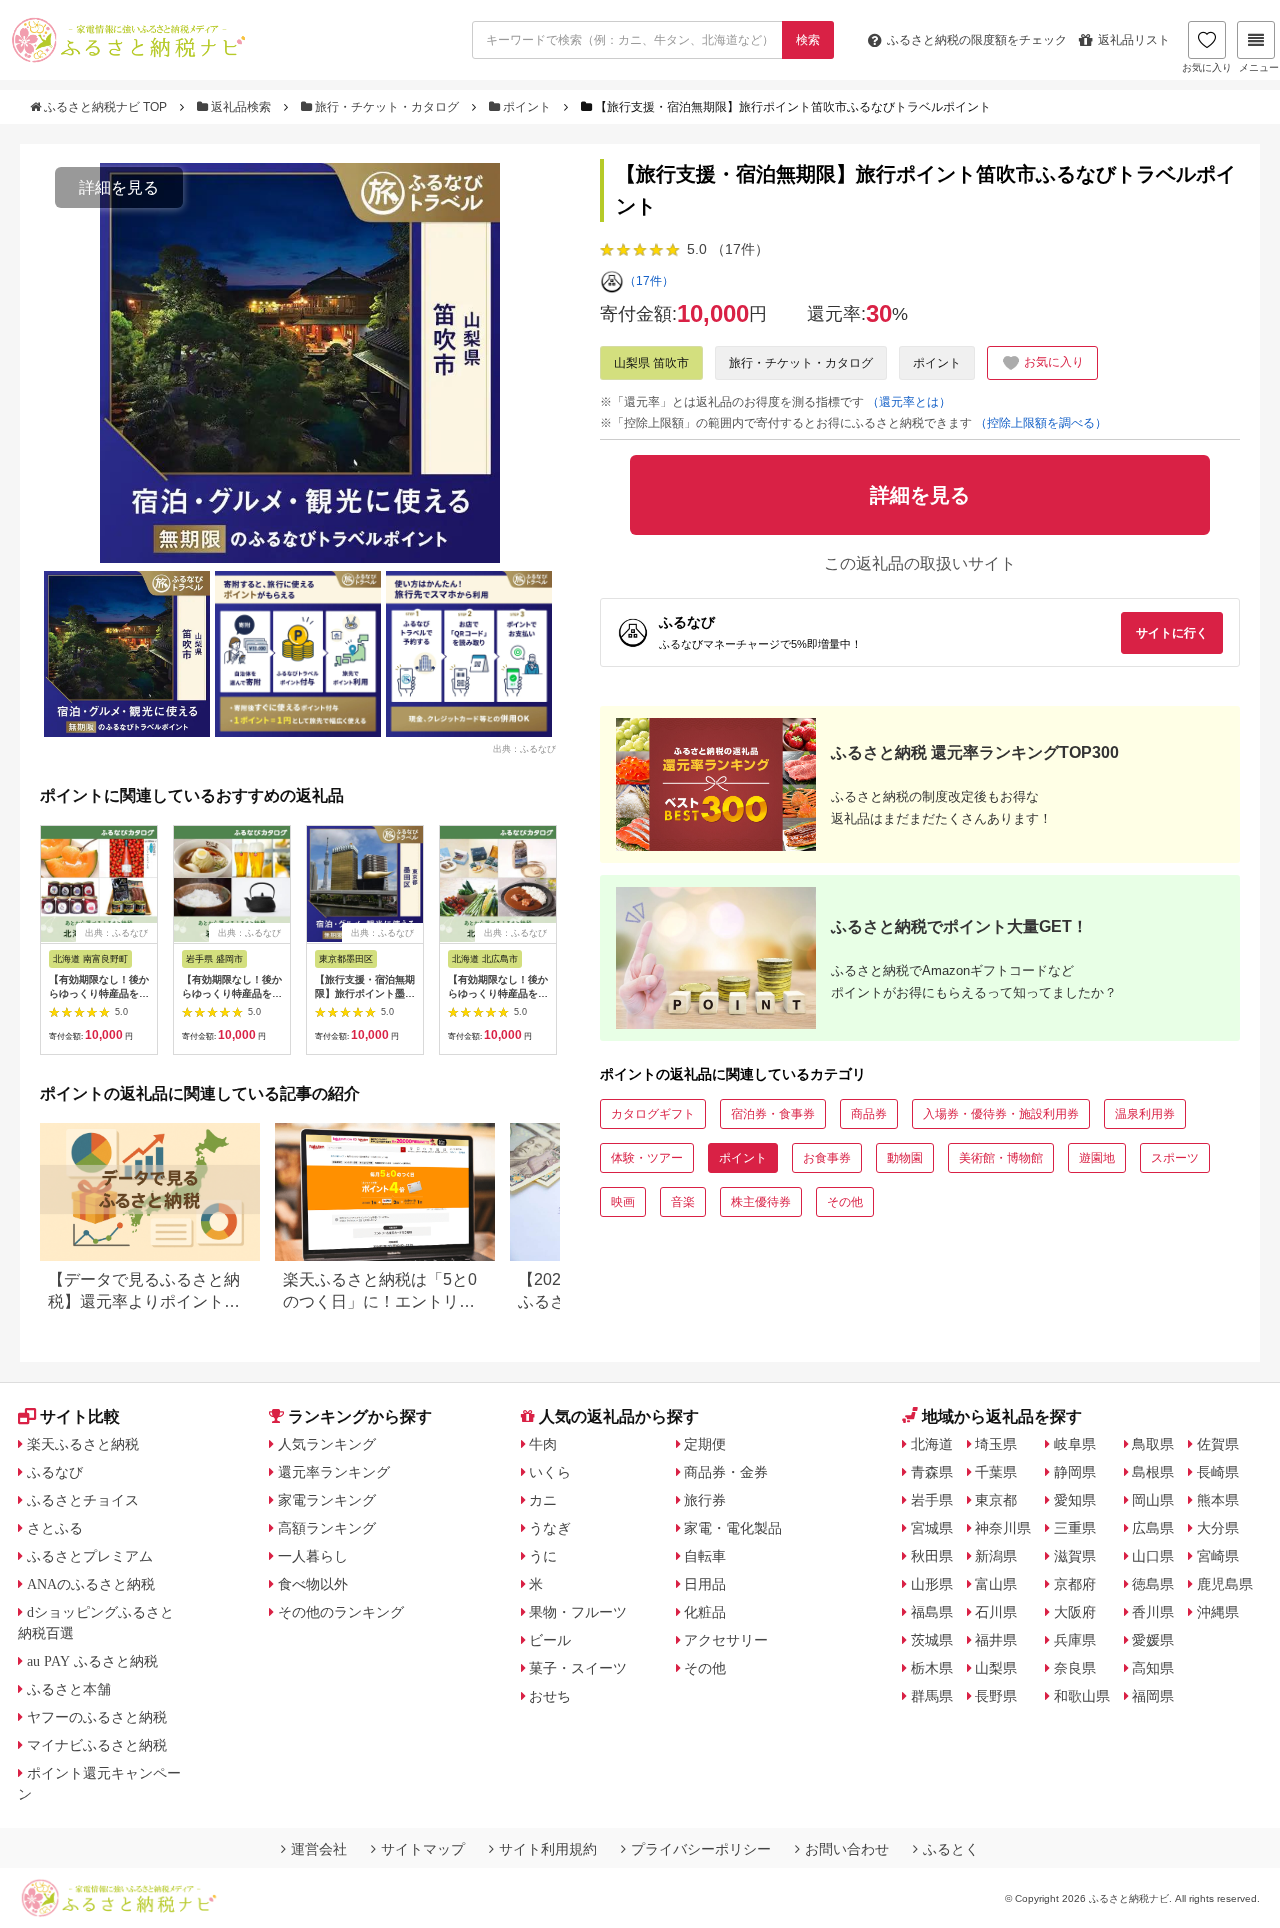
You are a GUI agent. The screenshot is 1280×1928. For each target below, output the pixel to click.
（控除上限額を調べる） (1041, 423)
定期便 (705, 1444)
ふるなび (55, 1472)
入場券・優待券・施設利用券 (1001, 1114)
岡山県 (1153, 1500)
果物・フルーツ (578, 1612)
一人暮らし (313, 1556)
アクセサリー (726, 1640)
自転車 (705, 1556)
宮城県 (932, 1528)
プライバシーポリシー (701, 1849)
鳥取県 (1153, 1444)
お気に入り (1207, 67)
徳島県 (1153, 1584)
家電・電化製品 (733, 1528)
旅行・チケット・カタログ (387, 107)
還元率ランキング (334, 1472)
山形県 (932, 1584)
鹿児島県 (1225, 1584)
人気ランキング (327, 1444)
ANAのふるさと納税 (91, 1584)
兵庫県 (1075, 1640)
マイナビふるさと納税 (97, 1745)
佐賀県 (1218, 1444)
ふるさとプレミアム (90, 1556)
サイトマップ (423, 1849)
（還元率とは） (909, 402)
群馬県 (932, 1696)
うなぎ (550, 1528)
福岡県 (1153, 1696)
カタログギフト (653, 1114)
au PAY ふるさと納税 (92, 1661)
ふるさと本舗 (69, 1689)
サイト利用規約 (548, 1849)
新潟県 (996, 1556)
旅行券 (705, 1500)
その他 (845, 1202)
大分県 (1218, 1528)
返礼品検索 (241, 107)
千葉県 (996, 1472)
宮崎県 (1218, 1556)
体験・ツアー (647, 1158)
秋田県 (932, 1556)
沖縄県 (1218, 1612)
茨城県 (932, 1640)
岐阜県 (1075, 1444)
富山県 (996, 1584)
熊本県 (1218, 1500)
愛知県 (1075, 1500)
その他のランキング (341, 1612)
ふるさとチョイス (83, 1500)
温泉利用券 (1145, 1114)
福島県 (932, 1612)
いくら (550, 1472)
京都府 (1075, 1584)
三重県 (1075, 1528)
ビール (550, 1640)
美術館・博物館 (1001, 1158)
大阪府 (1075, 1612)
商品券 (869, 1114)
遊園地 (1097, 1158)
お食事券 (827, 1158)
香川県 (1153, 1612)
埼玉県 (996, 1444)
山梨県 (996, 1668)
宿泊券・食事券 (773, 1114)
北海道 (932, 1444)
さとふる (55, 1528)
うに (543, 1556)
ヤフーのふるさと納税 (97, 1717)
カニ (543, 1500)
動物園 (905, 1158)
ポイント (527, 107)
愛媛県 (1153, 1640)
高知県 (1153, 1668)
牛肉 (543, 1444)
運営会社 (319, 1849)
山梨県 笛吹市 (651, 363)
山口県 (1153, 1556)
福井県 (996, 1640)
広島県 (1153, 1528)
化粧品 (705, 1612)
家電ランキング (327, 1500)
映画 (623, 1202)
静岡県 (1075, 1472)
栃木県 (932, 1668)
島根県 (1153, 1472)
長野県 (996, 1696)
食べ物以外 (313, 1584)
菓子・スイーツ (578, 1668)
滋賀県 (1075, 1556)
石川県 (996, 1612)
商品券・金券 (726, 1472)
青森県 (932, 1472)
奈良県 (1075, 1668)
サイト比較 (80, 1416)
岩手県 (932, 1500)
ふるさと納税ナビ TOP (105, 107)
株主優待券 (761, 1202)
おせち (550, 1696)
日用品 (705, 1584)
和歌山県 (1082, 1696)
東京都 (996, 1500)
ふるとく (951, 1849)
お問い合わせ (847, 1849)
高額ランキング (327, 1528)
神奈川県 (1003, 1528)
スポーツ (1175, 1158)
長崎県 (1218, 1472)
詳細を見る (119, 187)
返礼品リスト (1134, 40)
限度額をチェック (977, 40)
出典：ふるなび (524, 748)
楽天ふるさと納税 (83, 1444)
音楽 (683, 1202)
